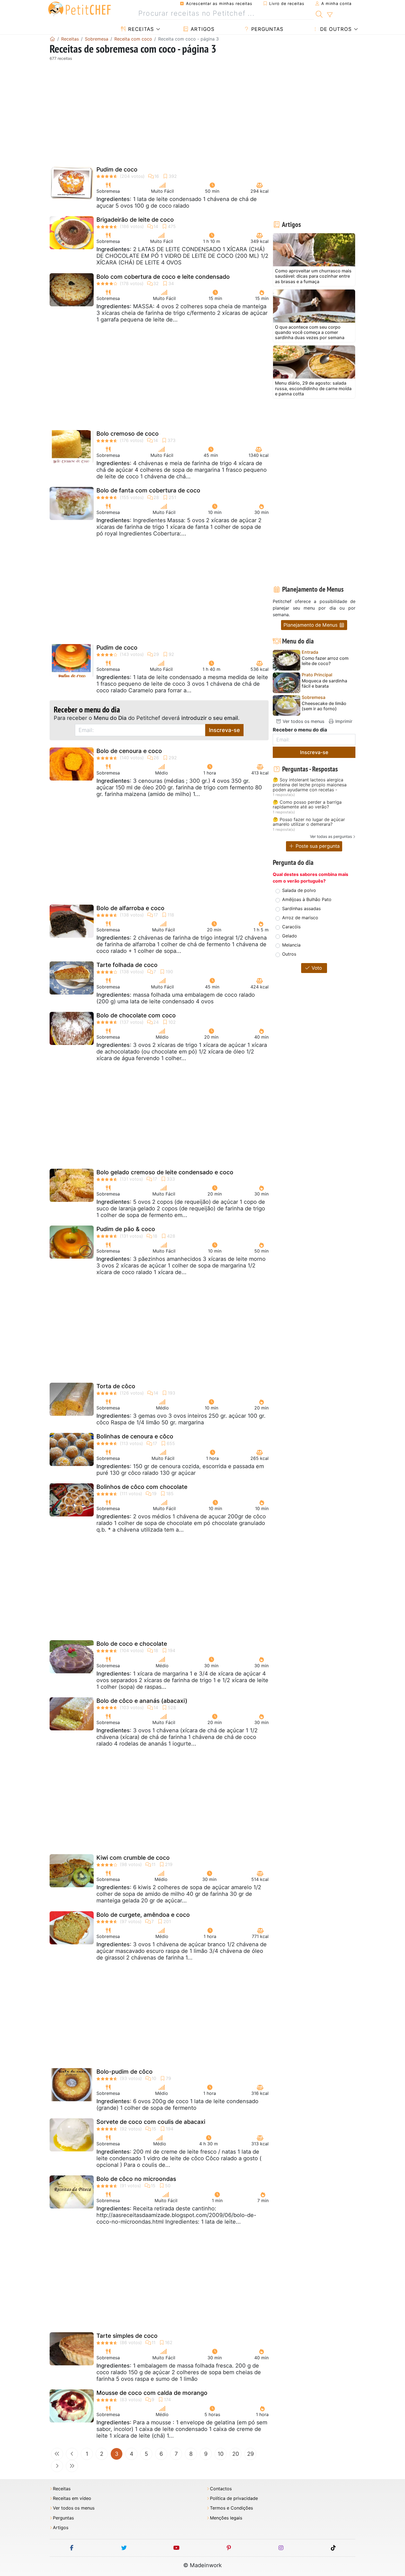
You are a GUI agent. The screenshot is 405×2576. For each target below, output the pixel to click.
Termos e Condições (231, 2508)
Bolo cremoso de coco (128, 434)
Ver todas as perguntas (331, 836)
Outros (289, 954)
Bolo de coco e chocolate (132, 1644)
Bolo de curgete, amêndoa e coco (143, 1915)
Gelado (290, 936)
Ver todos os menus (303, 721)
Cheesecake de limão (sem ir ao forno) (324, 706)
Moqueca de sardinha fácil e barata (324, 683)
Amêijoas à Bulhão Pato (307, 899)
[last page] (72, 2466)
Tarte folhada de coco (127, 965)
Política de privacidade (234, 2498)
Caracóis (291, 927)
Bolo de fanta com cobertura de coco (148, 490)
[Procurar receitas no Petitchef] (319, 14)
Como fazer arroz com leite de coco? (325, 661)
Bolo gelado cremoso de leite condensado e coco (165, 1172)
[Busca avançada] (330, 15)
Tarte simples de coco (127, 2336)
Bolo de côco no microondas (136, 2179)
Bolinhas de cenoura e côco (135, 1436)
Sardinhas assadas (301, 908)
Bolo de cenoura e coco (129, 751)
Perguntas (266, 29)
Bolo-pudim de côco (125, 2072)
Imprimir (343, 721)
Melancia (291, 945)
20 (236, 2454)
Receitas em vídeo (72, 2498)
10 (221, 2454)
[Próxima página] (57, 2466)
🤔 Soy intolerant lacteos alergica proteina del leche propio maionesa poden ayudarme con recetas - (310, 785)
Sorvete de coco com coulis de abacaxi (151, 2122)
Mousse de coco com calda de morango (152, 2393)
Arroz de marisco (300, 918)
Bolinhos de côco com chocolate (142, 1487)
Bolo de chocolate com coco (136, 1015)
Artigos (202, 29)
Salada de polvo (299, 890)
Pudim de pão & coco (126, 1229)
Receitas (140, 29)
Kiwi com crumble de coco (133, 1858)
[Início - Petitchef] (52, 39)
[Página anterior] (72, 2454)
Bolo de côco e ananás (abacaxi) (142, 1701)
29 (250, 2454)
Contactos (221, 2489)
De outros (335, 29)
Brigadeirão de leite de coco (135, 220)
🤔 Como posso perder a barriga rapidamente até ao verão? (307, 805)
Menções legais (226, 2518)
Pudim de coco (117, 169)
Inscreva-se (224, 730)
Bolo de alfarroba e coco (130, 908)
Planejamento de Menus (311, 625)
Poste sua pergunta (317, 846)
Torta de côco (116, 1386)
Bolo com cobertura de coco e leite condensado (163, 277)
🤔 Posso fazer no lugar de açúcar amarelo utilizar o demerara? (309, 822)
